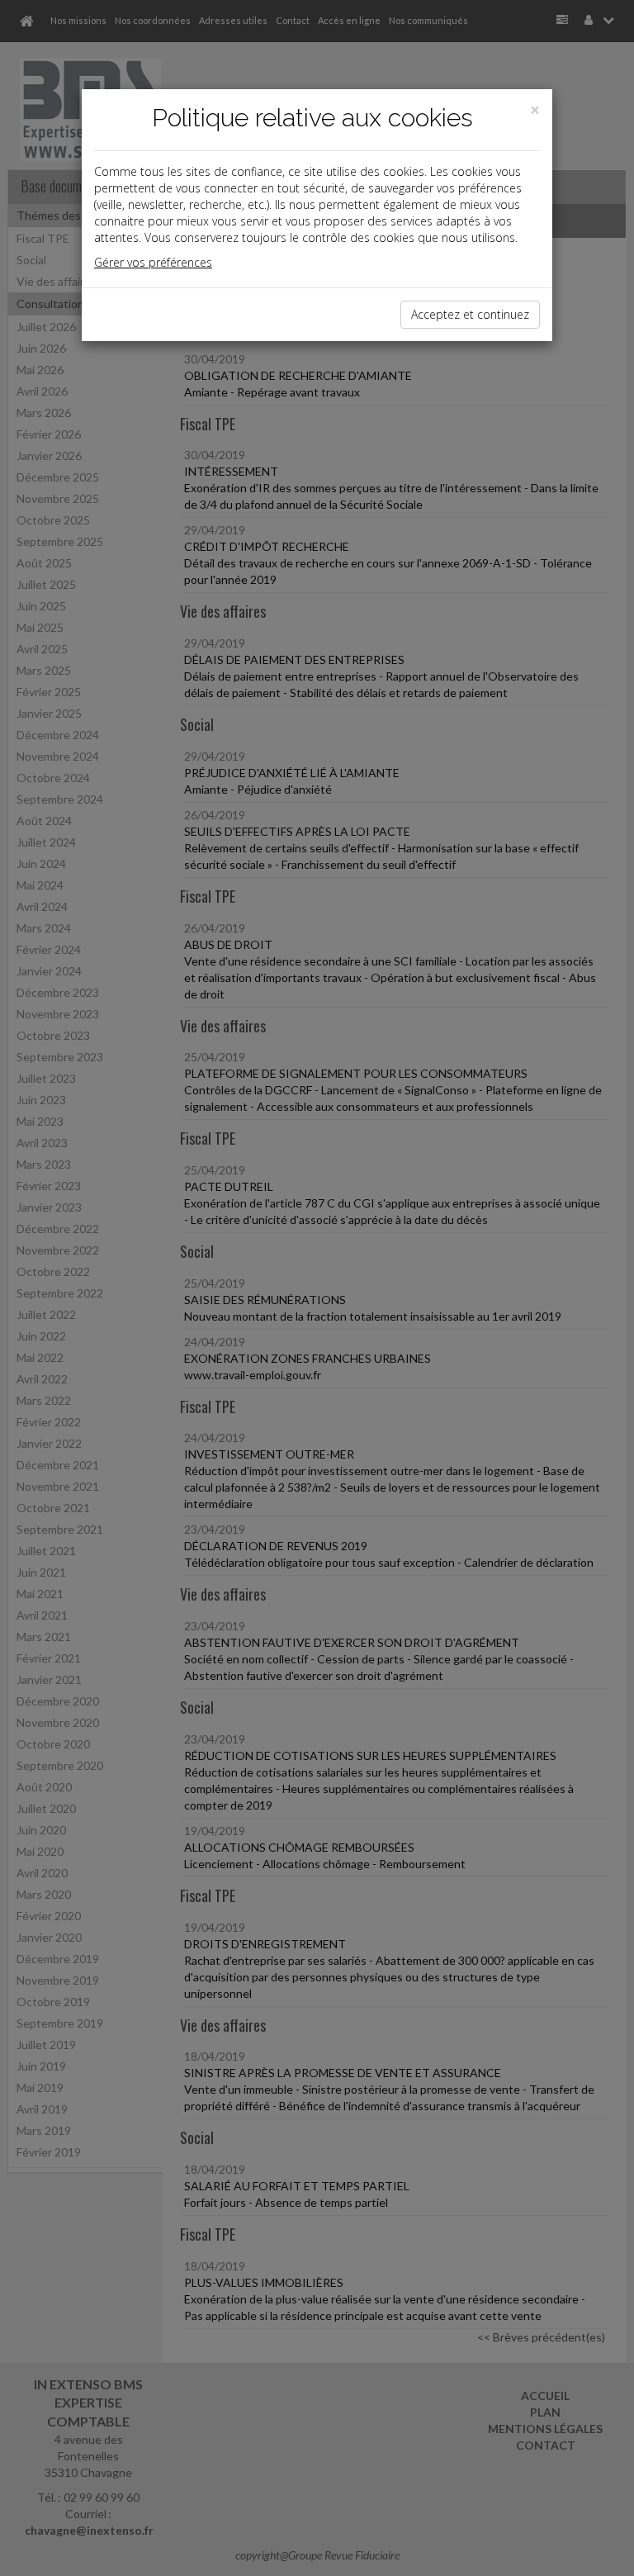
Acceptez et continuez (470, 314)
